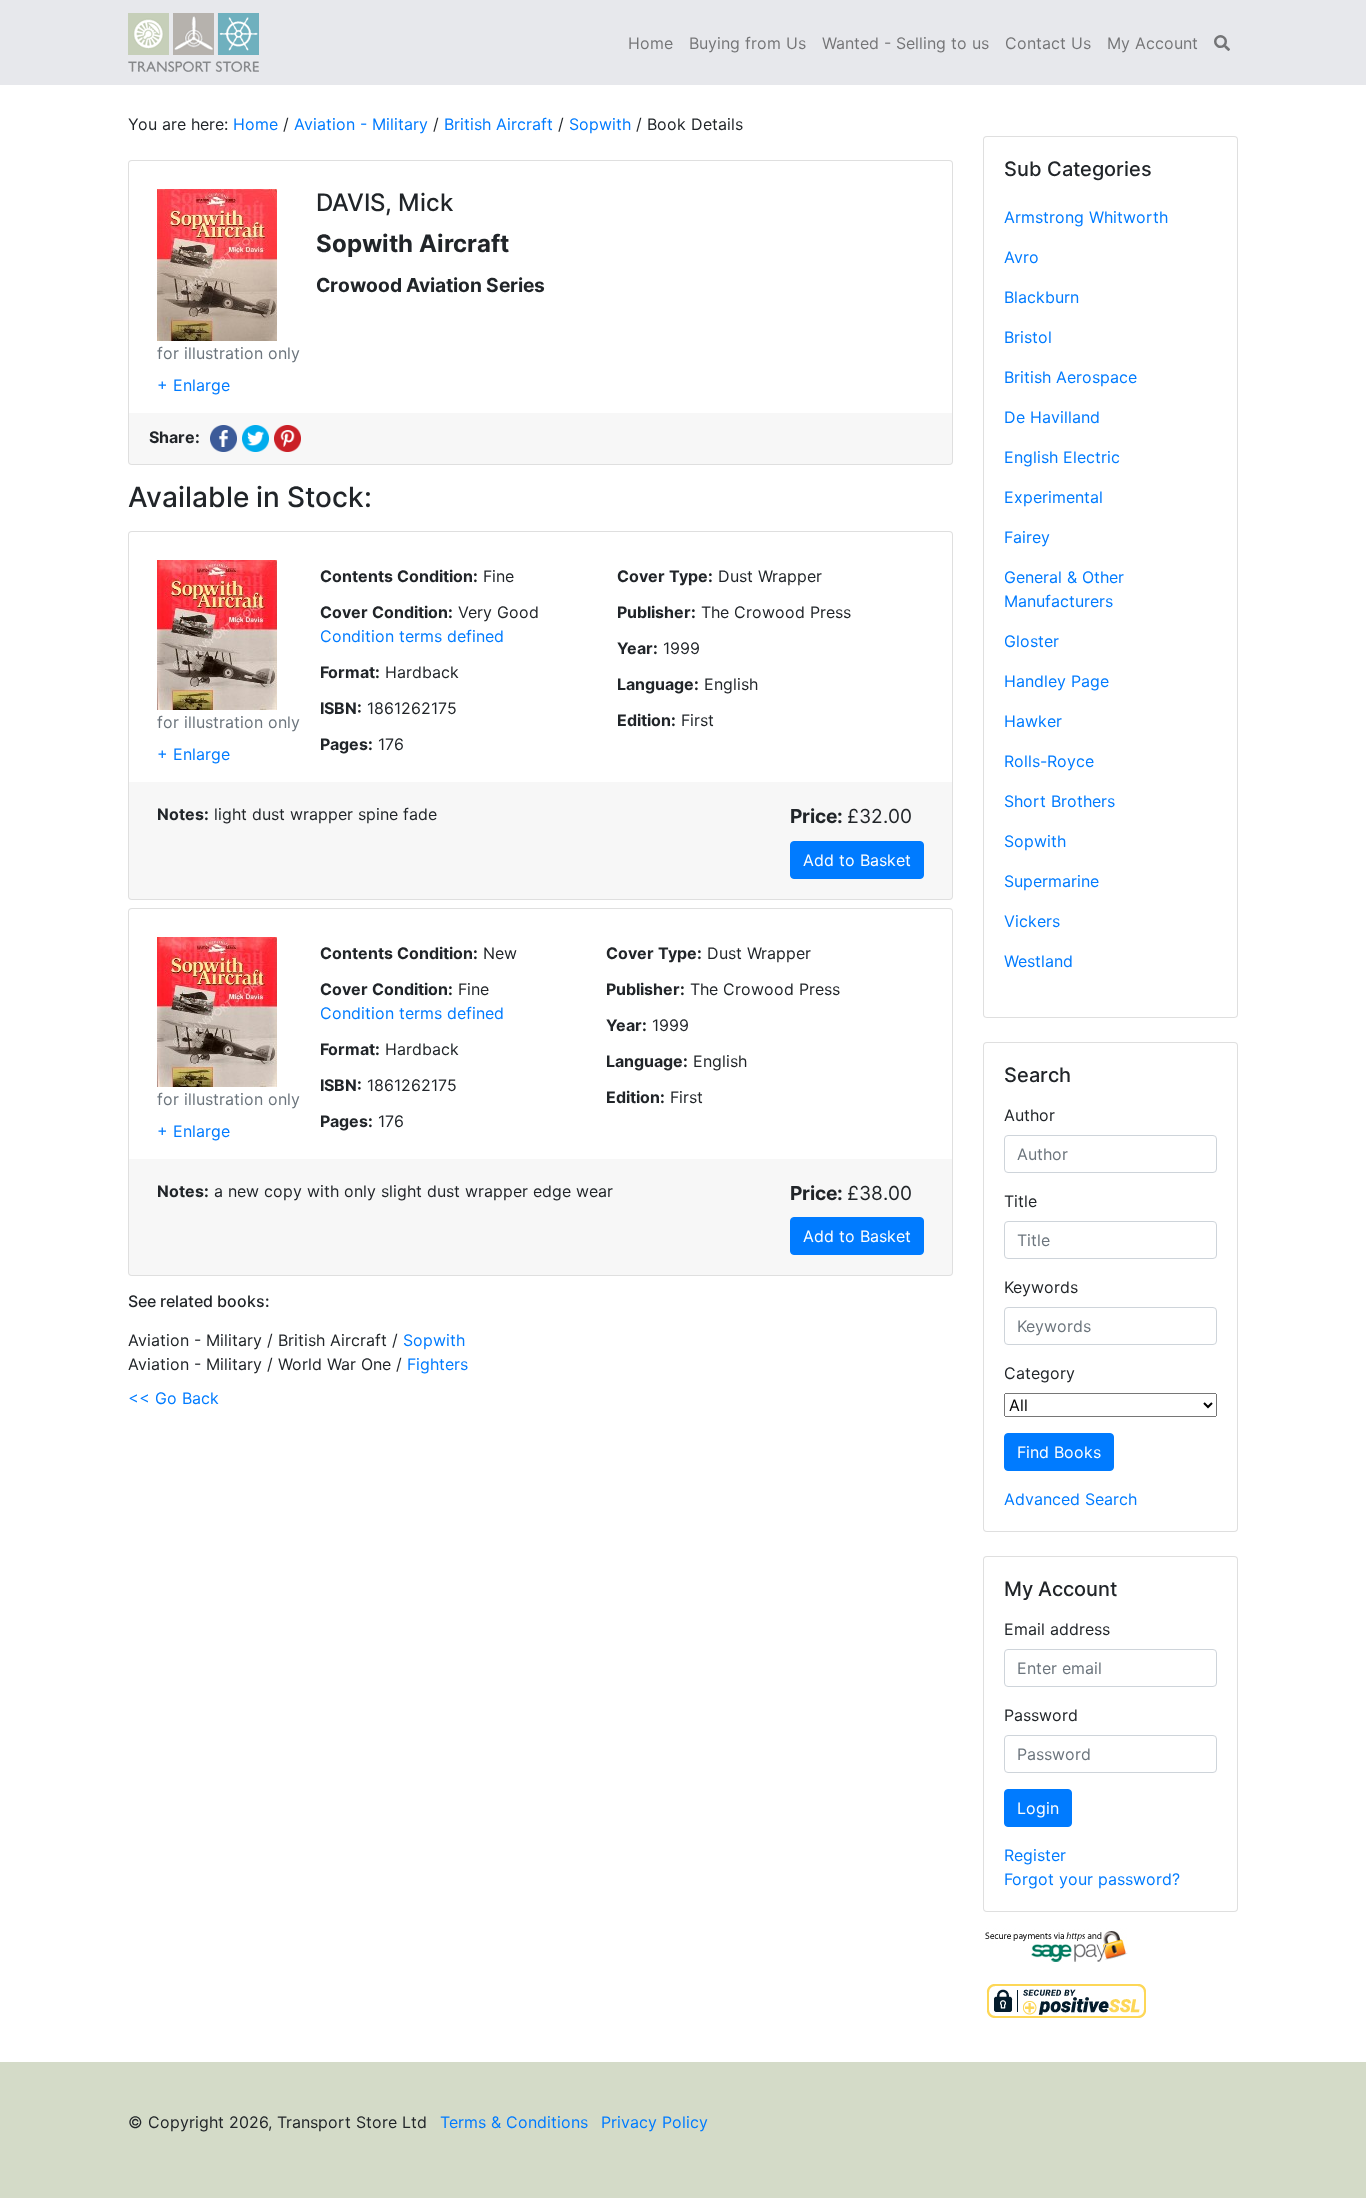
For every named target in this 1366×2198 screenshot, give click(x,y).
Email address (1057, 1629)
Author (1029, 1115)
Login (1038, 1808)
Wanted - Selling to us (905, 43)
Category (1039, 1373)
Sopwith (1035, 841)
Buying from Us (747, 43)
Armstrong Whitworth (1086, 217)
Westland (1038, 961)
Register (1035, 1855)
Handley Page (1056, 681)
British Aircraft (498, 124)
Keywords (1041, 1287)
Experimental (1053, 497)
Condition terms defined (412, 636)
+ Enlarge (193, 385)
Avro (1021, 257)
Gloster (1031, 641)
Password (1041, 1715)
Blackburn (1041, 297)
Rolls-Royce (1049, 761)
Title (1020, 1201)
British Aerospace (1070, 377)
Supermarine (1051, 881)
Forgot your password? (1092, 1879)
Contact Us (1048, 43)
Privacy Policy (654, 2122)
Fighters (437, 1364)
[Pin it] (287, 437)
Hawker (1033, 721)
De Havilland (1052, 417)
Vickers (1032, 921)
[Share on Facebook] (223, 437)
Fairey (1027, 537)
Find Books (1059, 1452)
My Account (1152, 43)
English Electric (1062, 457)
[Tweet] (255, 437)
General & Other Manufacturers (1064, 589)
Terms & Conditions (514, 2122)
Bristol (1028, 337)
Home (650, 43)
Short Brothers (1059, 801)
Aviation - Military (361, 124)
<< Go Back (173, 1398)
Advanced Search (1070, 1499)
